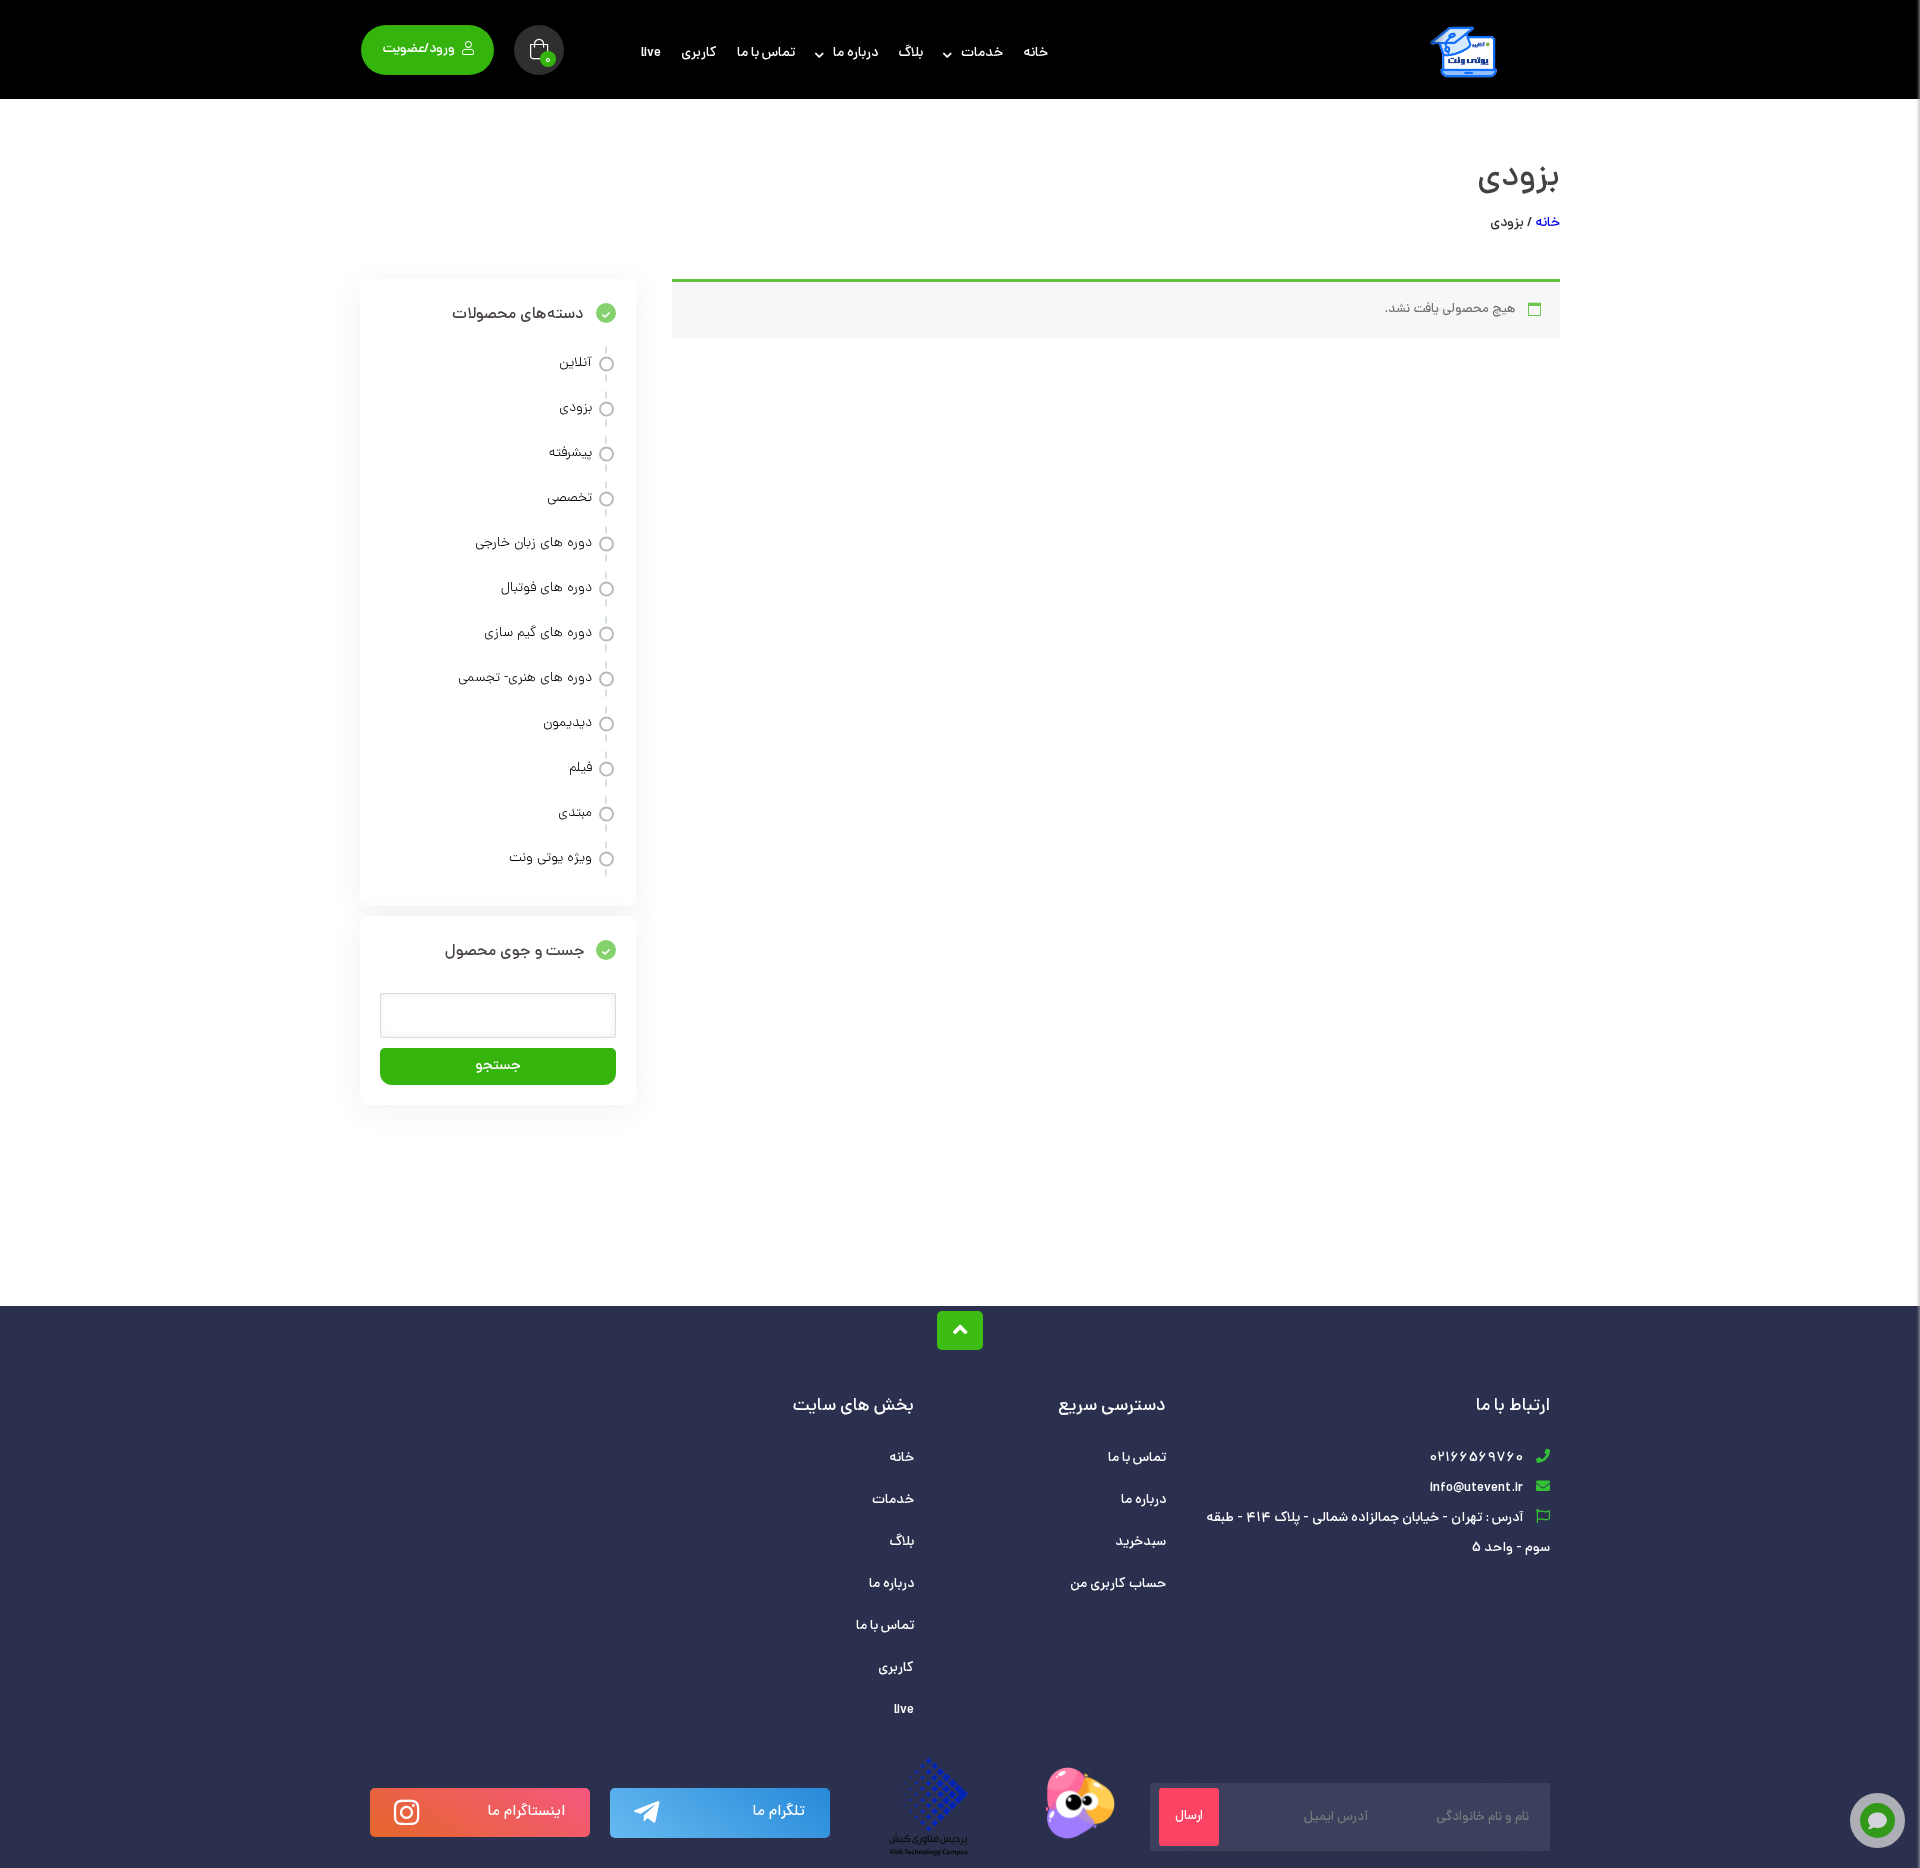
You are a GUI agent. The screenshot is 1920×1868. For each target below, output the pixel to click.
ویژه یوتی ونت (550, 858)
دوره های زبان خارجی (533, 543)
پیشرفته (570, 453)
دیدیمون (567, 723)
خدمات (982, 53)
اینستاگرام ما (526, 1812)
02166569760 (1476, 1458)
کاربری (699, 53)
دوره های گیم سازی (538, 633)
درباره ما (855, 53)
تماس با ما (766, 53)
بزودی (575, 408)
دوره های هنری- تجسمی (525, 678)
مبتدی (575, 813)
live (651, 53)
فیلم (580, 768)
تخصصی (569, 498)
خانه (1035, 53)
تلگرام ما (779, 1812)
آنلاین (575, 363)
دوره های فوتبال (546, 588)
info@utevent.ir (1476, 1488)
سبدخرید (1140, 1542)
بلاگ (910, 53)
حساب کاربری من (1118, 1584)
